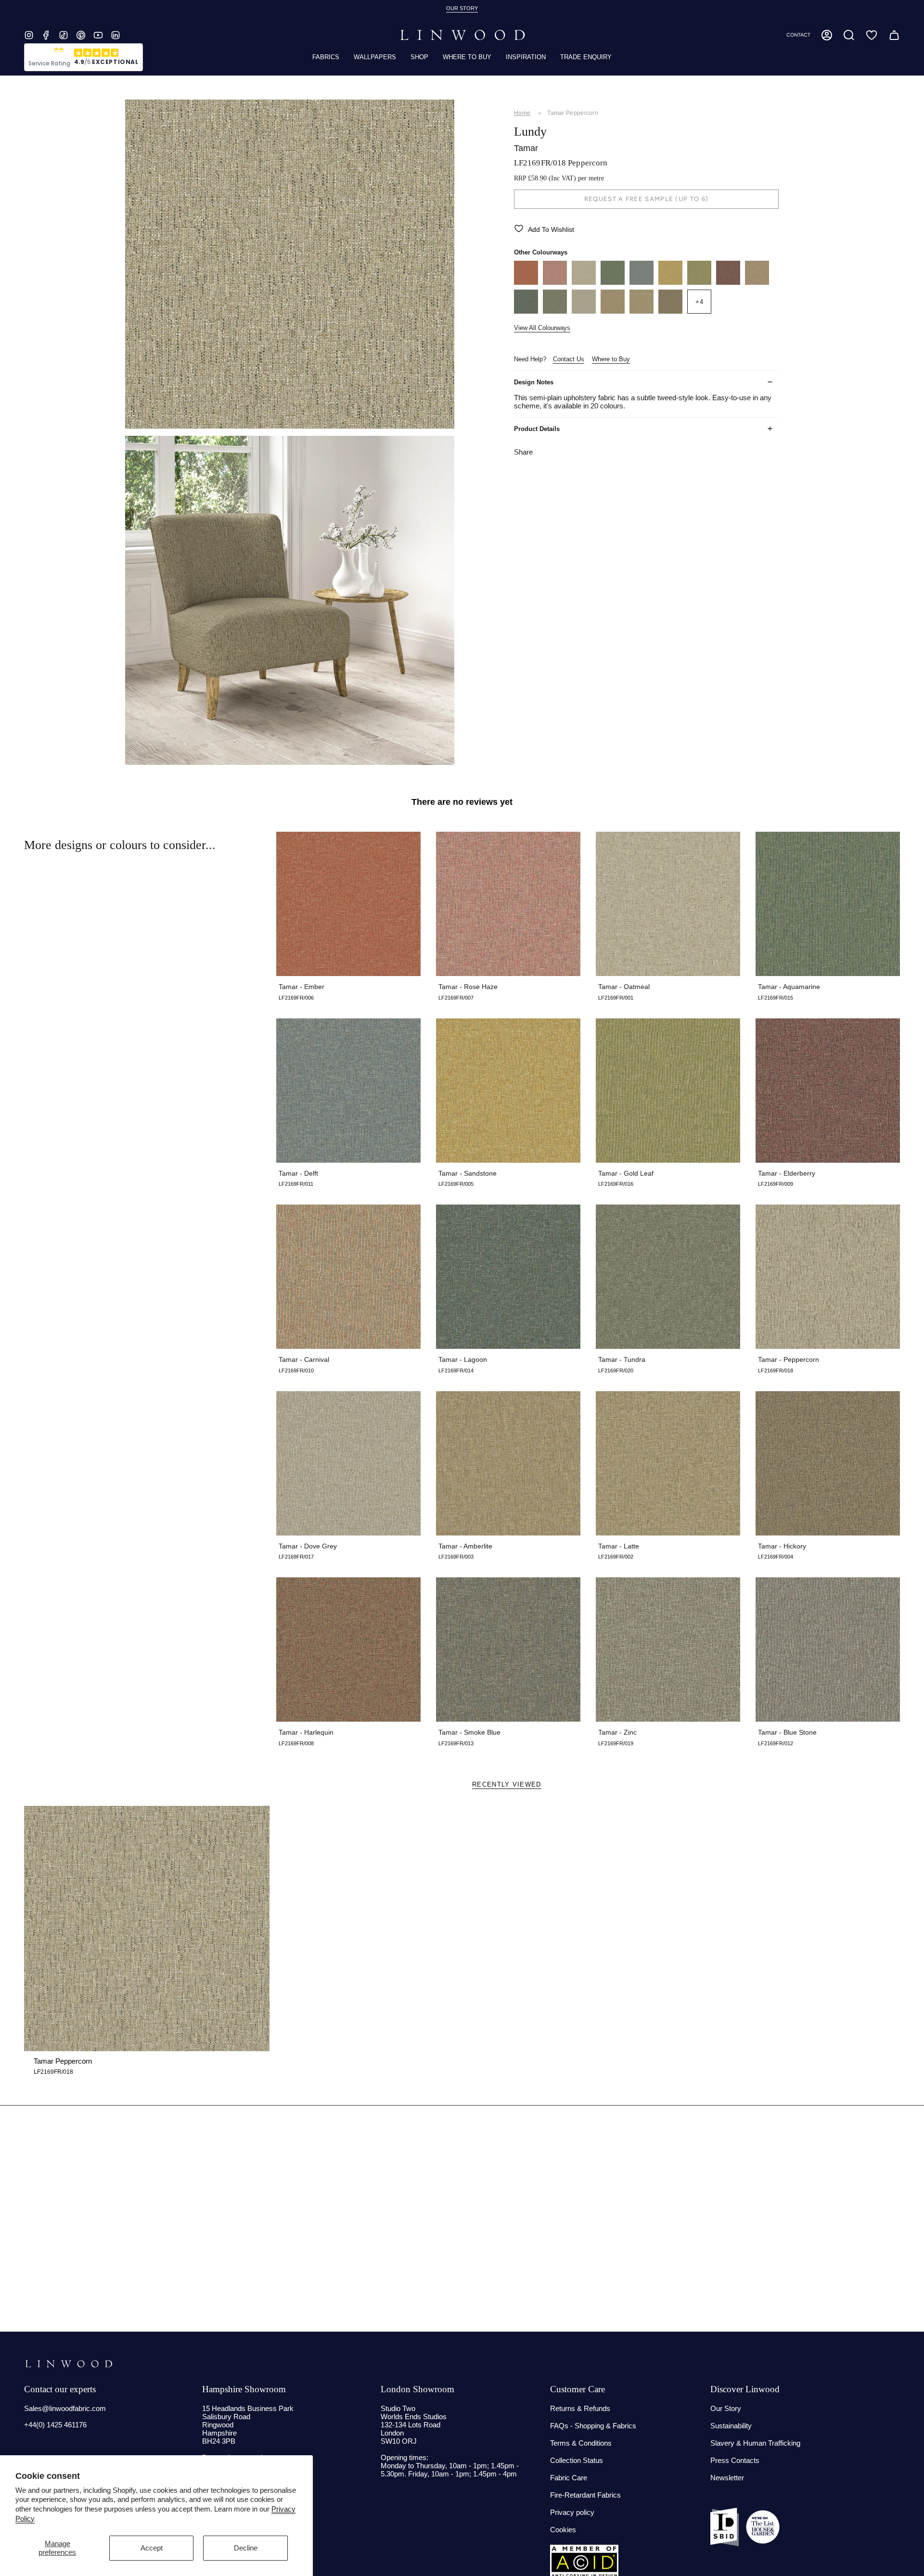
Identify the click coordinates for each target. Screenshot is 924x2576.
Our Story (726, 2408)
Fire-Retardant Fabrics (585, 2495)
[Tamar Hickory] (670, 311)
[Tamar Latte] (642, 311)
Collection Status (577, 2460)
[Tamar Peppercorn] (147, 1929)
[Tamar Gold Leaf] (699, 282)
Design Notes (534, 382)
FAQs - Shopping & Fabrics (593, 2426)
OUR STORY (462, 8)
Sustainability (731, 2426)
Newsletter (727, 2478)
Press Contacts (735, 2460)
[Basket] (894, 35)
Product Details (537, 429)
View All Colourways (542, 328)
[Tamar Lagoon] (526, 311)
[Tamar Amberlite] (613, 311)
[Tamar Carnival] (757, 282)
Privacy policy (572, 2512)
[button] (849, 35)
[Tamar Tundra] (555, 311)
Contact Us (569, 359)
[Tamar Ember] (526, 282)
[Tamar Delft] (642, 282)
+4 (699, 301)
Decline (246, 2548)
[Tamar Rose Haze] (555, 282)
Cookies (563, 2530)
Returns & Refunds (580, 2408)
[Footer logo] (69, 2364)
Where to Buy (611, 359)
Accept (152, 2548)
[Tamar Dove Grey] (584, 311)
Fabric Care (569, 2478)
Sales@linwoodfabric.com (65, 2408)
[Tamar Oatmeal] (584, 282)
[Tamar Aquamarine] (613, 282)
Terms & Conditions (581, 2443)
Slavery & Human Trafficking (755, 2443)
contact (798, 35)
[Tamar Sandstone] (670, 282)
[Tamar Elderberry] (728, 282)
